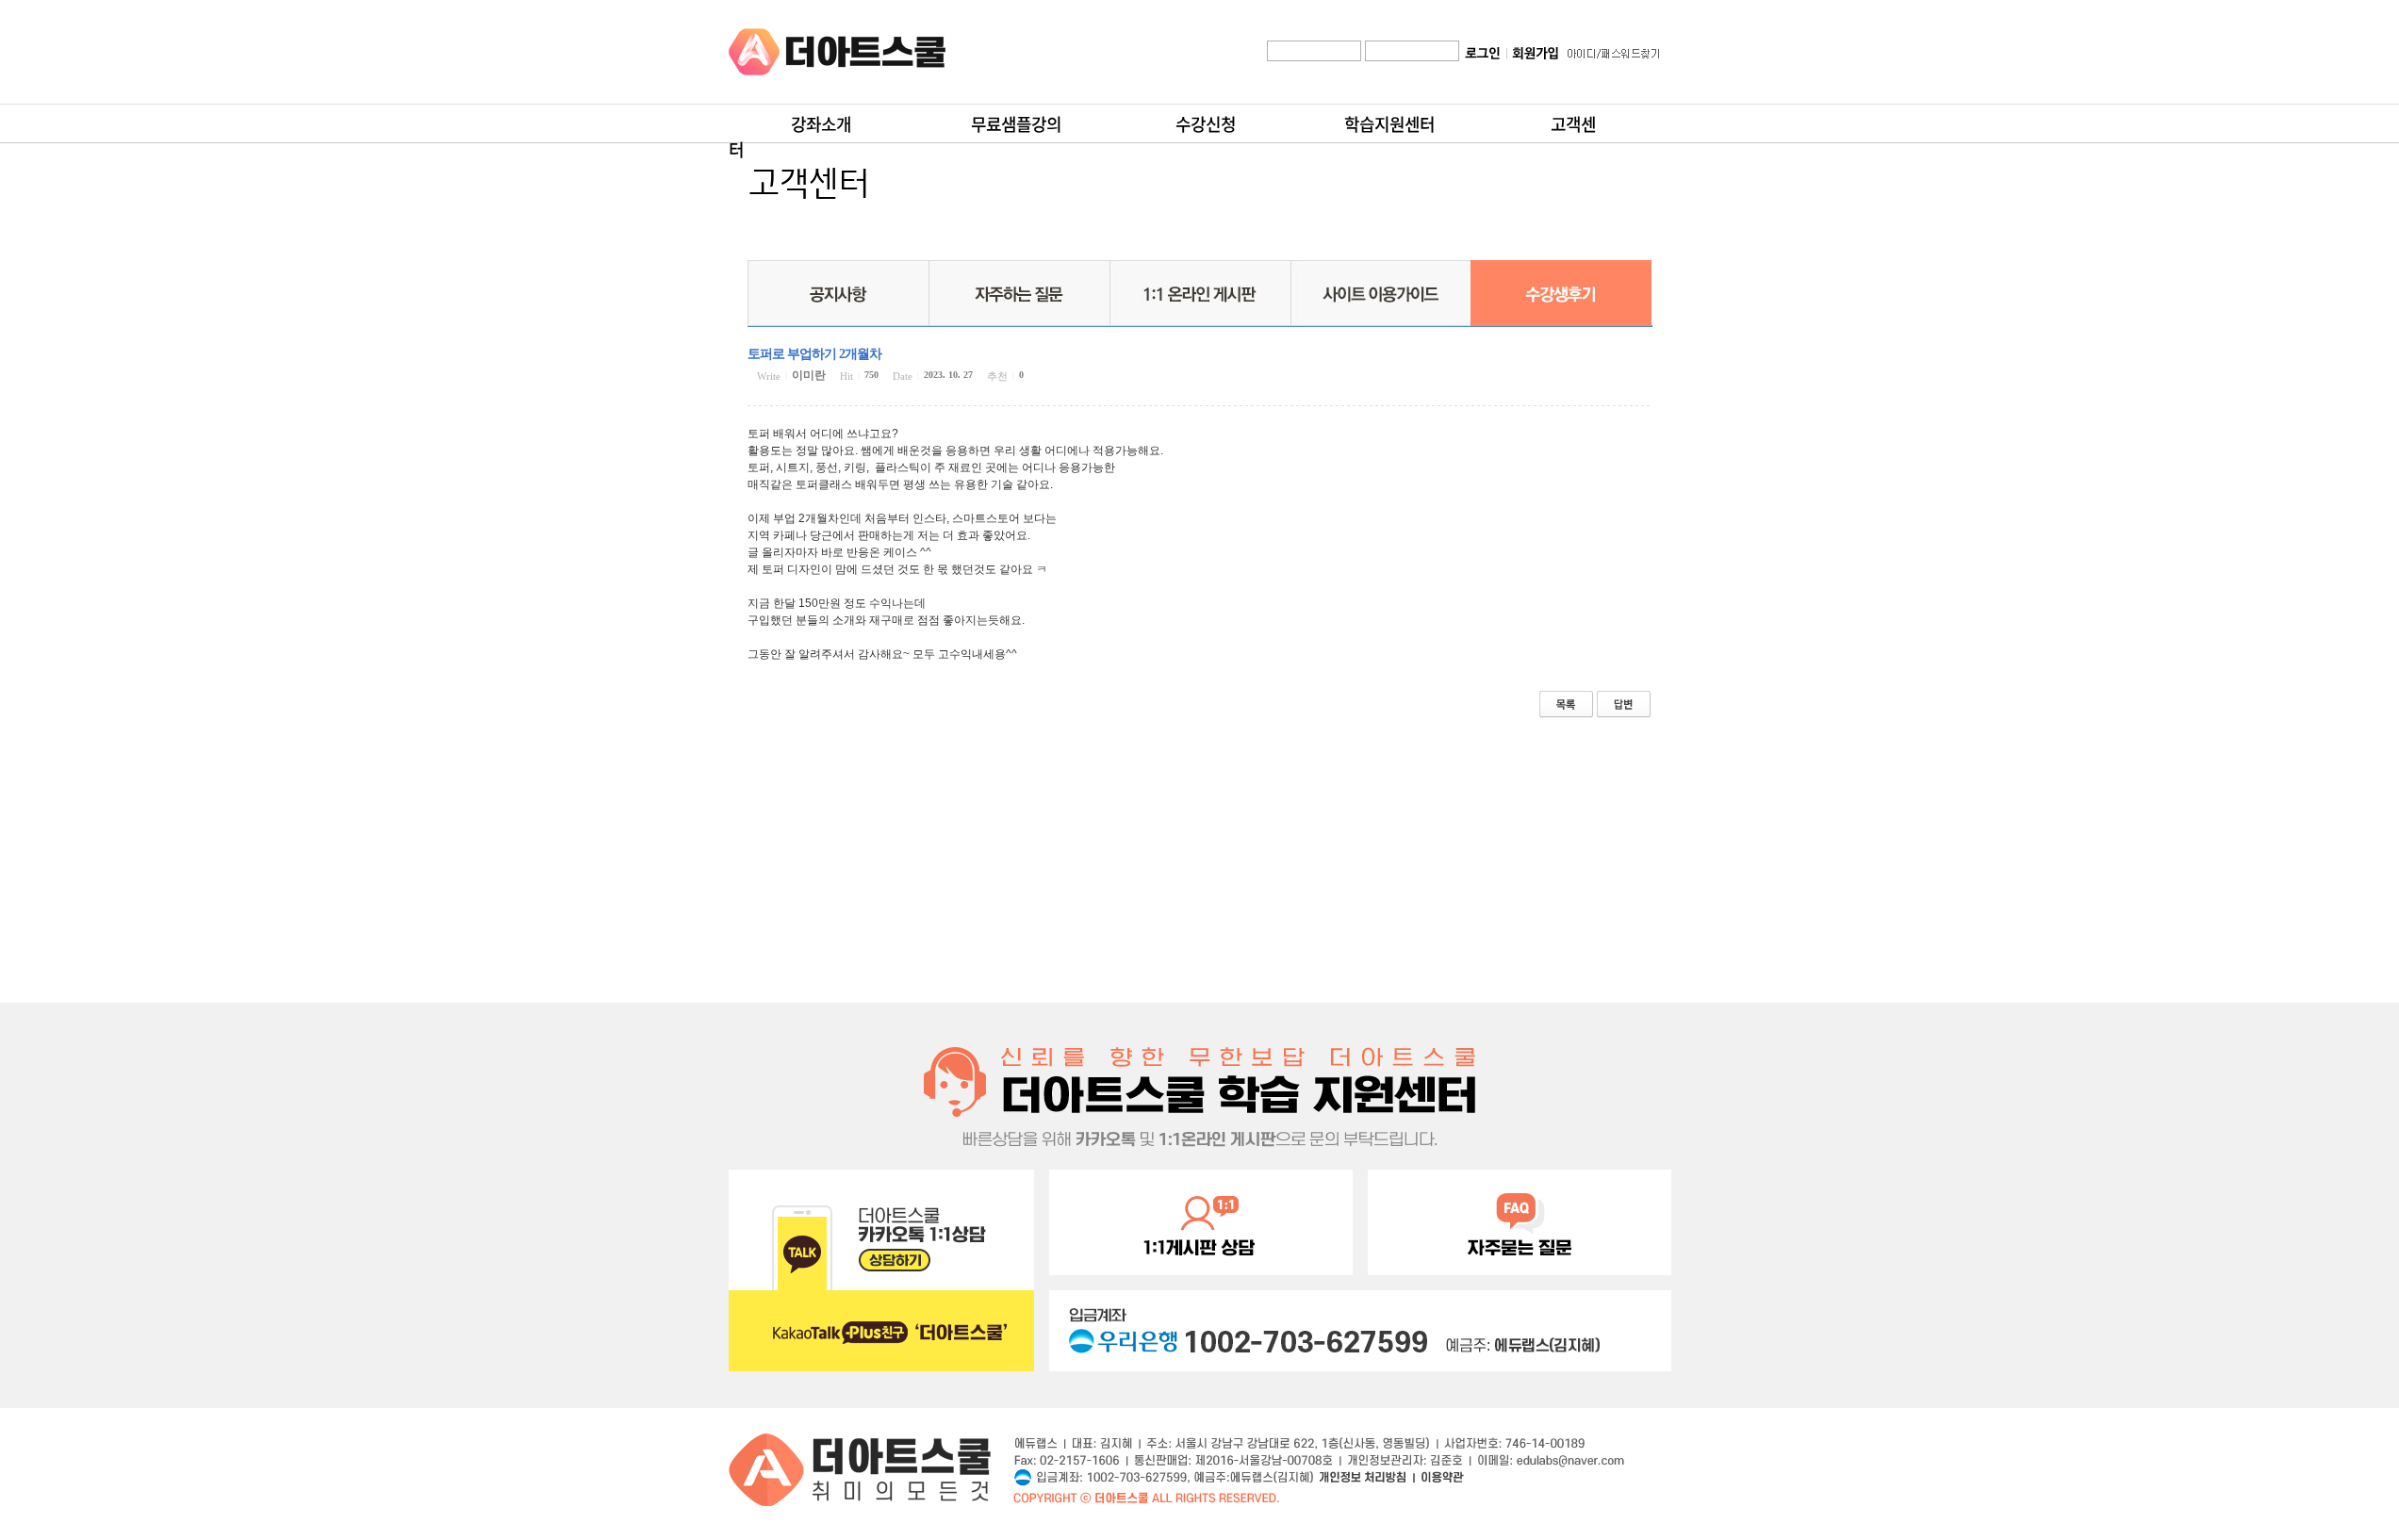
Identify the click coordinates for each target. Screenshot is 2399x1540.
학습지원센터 (1389, 124)
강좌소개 (821, 124)
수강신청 (1206, 124)
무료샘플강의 (1016, 124)
